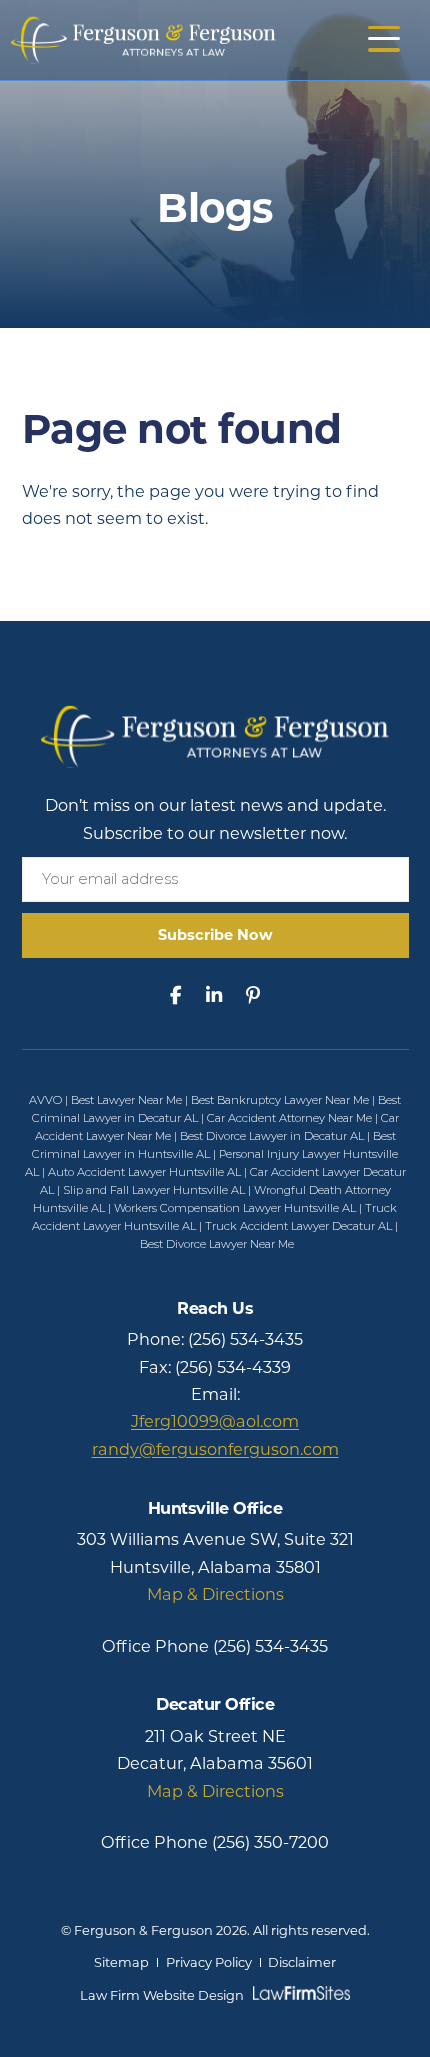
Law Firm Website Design (162, 1995)
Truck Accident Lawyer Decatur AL (298, 1226)
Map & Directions (215, 1594)
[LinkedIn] (214, 995)
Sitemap (121, 1962)
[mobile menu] (384, 39)
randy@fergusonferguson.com (215, 1449)
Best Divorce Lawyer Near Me (217, 1244)
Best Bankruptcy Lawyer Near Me (280, 1100)
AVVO (45, 1100)
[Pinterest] (253, 995)
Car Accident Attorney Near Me (289, 1118)
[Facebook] (176, 995)
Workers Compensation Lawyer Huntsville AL (235, 1208)
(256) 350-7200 (270, 1842)
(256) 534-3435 (245, 1339)
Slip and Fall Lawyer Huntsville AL (154, 1190)
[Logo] (144, 38)
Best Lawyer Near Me (126, 1100)
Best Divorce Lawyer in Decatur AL (272, 1136)
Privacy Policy (209, 1962)
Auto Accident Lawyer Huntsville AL (144, 1172)
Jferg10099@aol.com (215, 1421)
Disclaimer (302, 1962)
